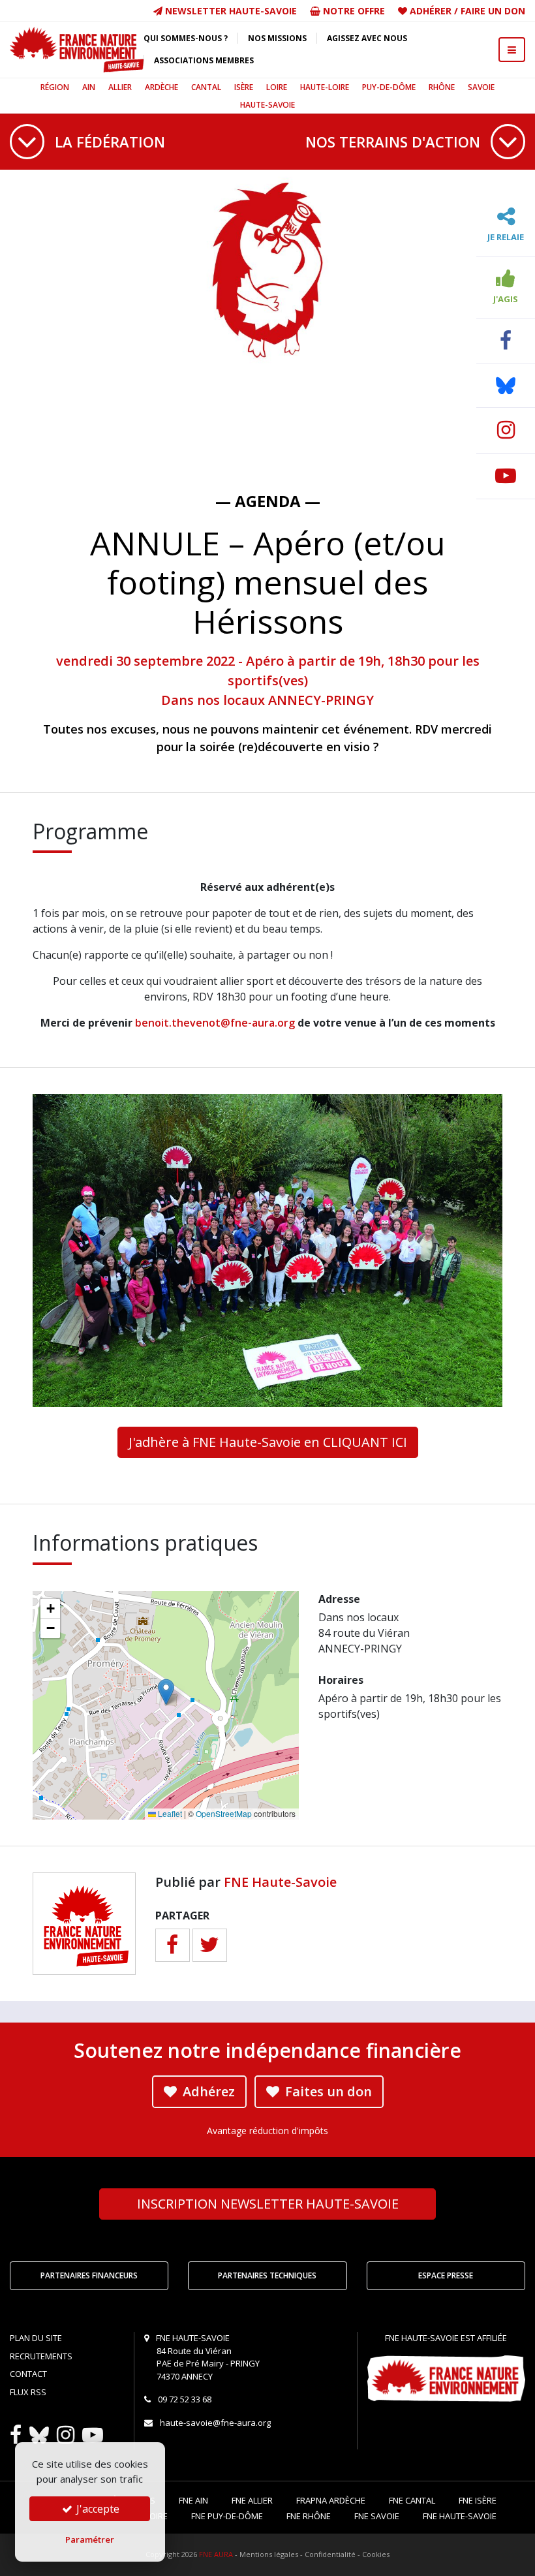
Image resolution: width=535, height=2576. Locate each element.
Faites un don (327, 2091)
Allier (120, 87)
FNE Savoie (377, 2516)
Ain (89, 87)
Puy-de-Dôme (389, 87)
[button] (166, 1692)
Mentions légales (269, 2554)
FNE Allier (252, 2500)
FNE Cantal (412, 2500)
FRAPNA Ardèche (331, 2500)
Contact (28, 2374)
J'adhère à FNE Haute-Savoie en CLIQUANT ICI (268, 1442)
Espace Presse (446, 2275)
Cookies (376, 2554)
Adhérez (207, 2091)
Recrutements (41, 2356)
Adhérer (431, 11)
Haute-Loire (325, 87)
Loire (277, 87)
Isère (244, 87)
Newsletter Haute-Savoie (230, 11)
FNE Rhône (309, 2516)
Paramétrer (90, 2539)
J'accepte (97, 2509)
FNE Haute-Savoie (280, 1882)
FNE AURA (216, 2554)
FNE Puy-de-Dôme (227, 2516)
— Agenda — (268, 501)
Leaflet (169, 1813)
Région (55, 87)
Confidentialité (330, 2554)
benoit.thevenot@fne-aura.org (215, 1023)
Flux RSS (28, 2392)
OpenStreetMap (224, 1813)
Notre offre (353, 11)
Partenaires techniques (267, 2275)
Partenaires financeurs (89, 2275)
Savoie (481, 87)
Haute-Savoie (267, 105)
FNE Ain (193, 2500)
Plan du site (36, 2338)
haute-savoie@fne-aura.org (215, 2423)
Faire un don (493, 11)
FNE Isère (478, 2500)
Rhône (442, 87)
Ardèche (161, 87)
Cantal (206, 87)
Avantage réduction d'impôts (267, 2131)
